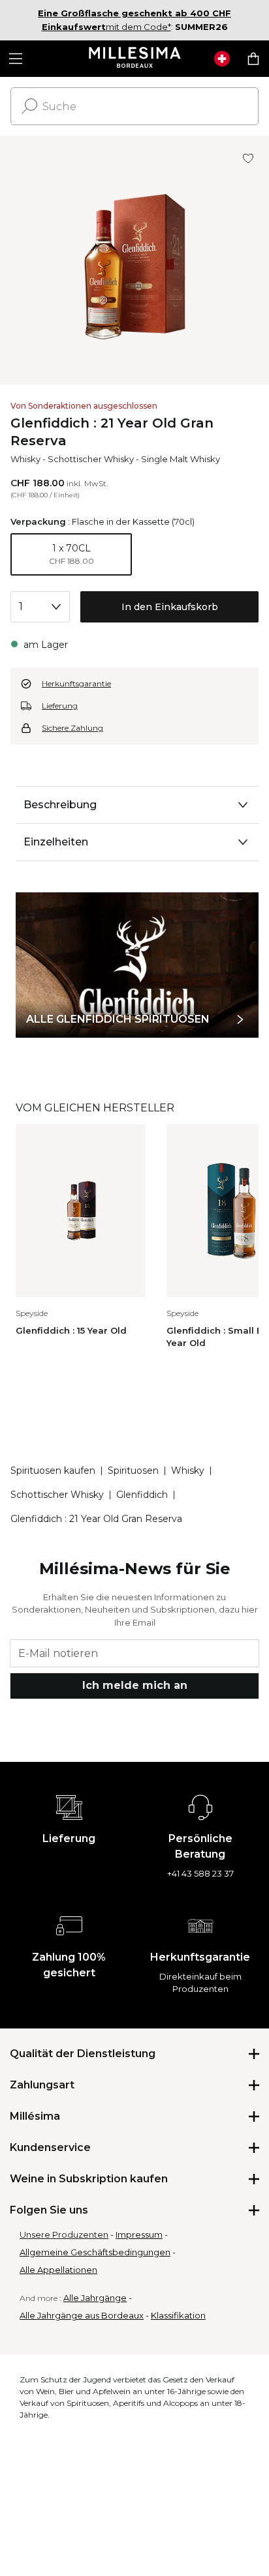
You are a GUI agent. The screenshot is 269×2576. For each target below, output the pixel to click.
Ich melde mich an (135, 1685)
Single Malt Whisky (181, 459)
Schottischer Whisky (91, 459)
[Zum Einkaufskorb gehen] (253, 59)
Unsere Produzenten (64, 2234)
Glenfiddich (142, 1495)
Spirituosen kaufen (53, 1471)
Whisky (25, 459)
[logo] (135, 59)
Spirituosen (133, 1471)
